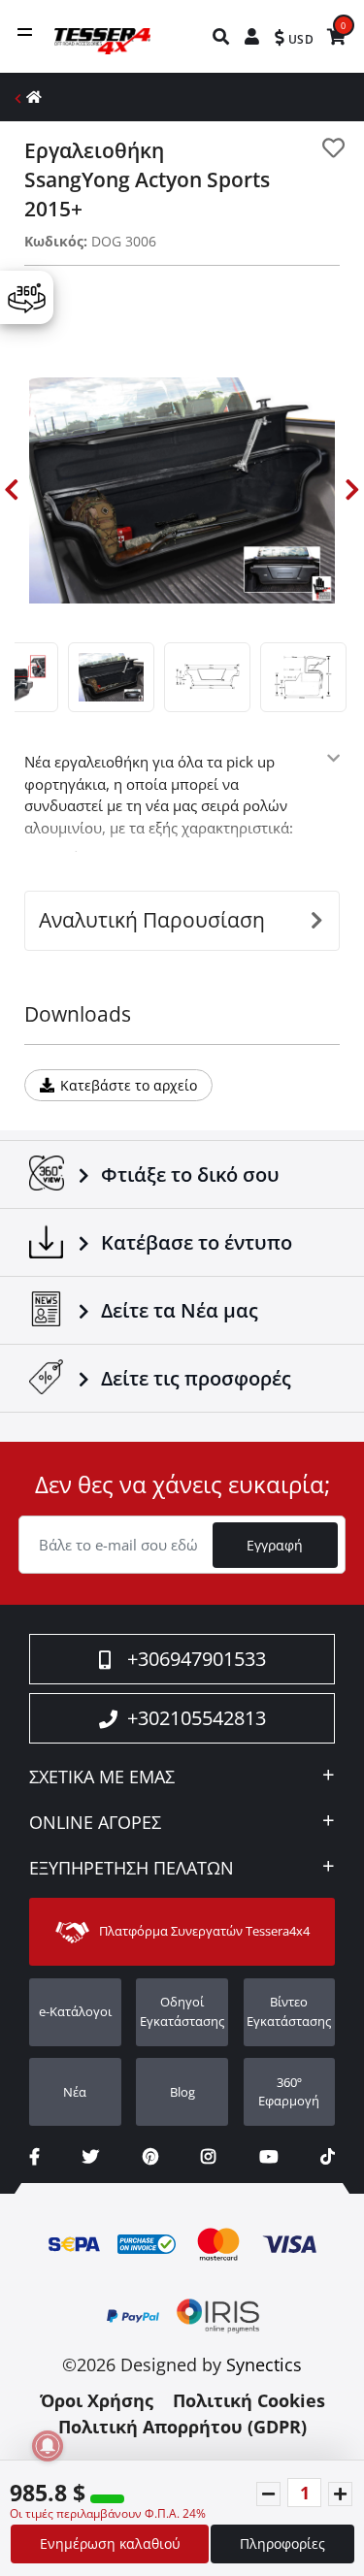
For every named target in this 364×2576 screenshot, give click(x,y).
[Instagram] (208, 2156)
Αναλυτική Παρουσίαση (152, 920)
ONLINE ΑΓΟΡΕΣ (95, 1823)
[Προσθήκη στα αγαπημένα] (333, 148)
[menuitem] (222, 36)
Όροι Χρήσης (97, 2400)
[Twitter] (91, 2156)
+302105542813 (197, 1718)
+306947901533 (197, 1659)
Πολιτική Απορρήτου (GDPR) (182, 2427)
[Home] (34, 97)
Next (352, 490)
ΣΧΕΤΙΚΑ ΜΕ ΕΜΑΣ (102, 1777)
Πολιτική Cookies (249, 2400)
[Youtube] (268, 2156)
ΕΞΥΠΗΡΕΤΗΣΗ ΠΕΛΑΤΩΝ (132, 1869)
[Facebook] (34, 2156)
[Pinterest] (150, 2156)
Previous (12, 490)
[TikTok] (328, 2156)
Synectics (264, 2364)
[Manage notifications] (48, 2446)
